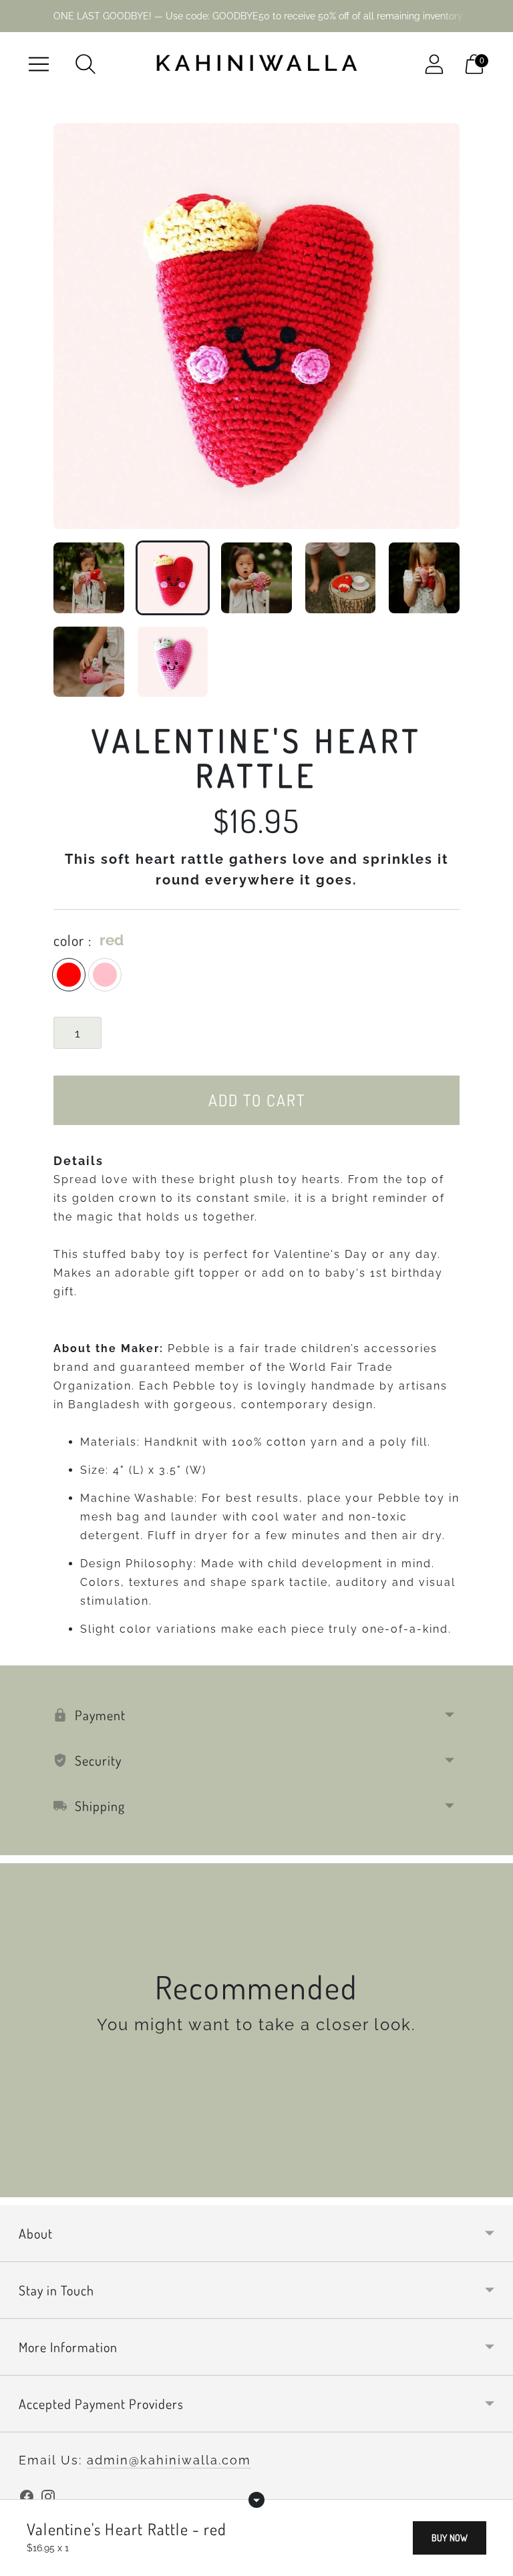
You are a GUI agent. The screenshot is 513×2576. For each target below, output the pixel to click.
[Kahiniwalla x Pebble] (256, 64)
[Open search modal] (85, 64)
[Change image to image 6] (89, 662)
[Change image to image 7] (173, 662)
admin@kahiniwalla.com (169, 2460)
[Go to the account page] (434, 64)
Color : (72, 940)
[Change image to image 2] (173, 578)
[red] (69, 975)
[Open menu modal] (39, 64)
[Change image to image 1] (89, 578)
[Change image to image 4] (341, 578)
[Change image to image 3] (256, 578)
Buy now (450, 2538)
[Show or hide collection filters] (256, 2500)
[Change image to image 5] (424, 578)
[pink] (105, 975)
